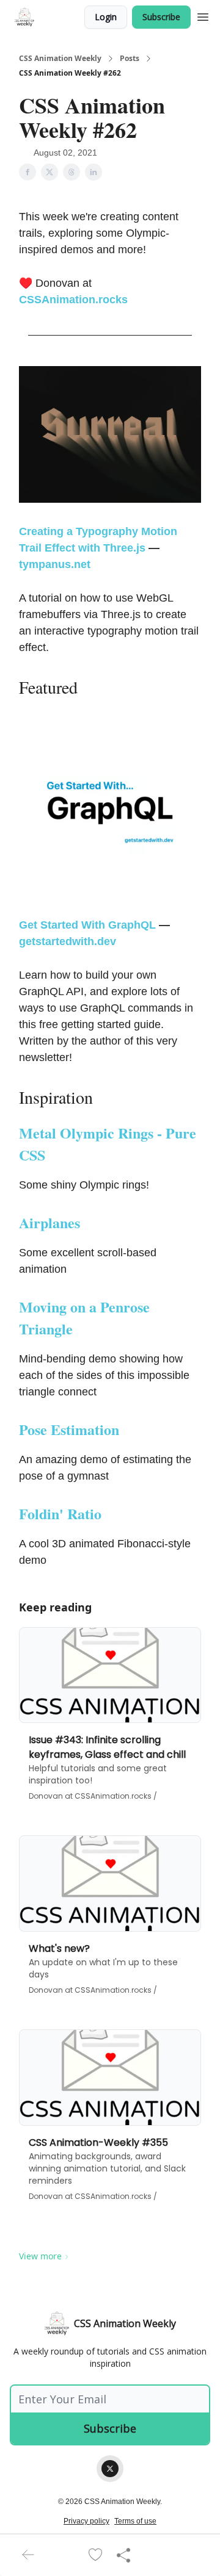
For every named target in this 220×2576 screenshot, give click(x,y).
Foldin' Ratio (60, 1513)
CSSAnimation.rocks (73, 300)
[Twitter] (110, 2469)
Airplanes (50, 1222)
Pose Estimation (69, 1429)
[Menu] (203, 15)
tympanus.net (55, 564)
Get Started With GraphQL (87, 925)
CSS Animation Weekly (60, 59)
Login (106, 17)
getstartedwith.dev (68, 941)
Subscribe (161, 17)
